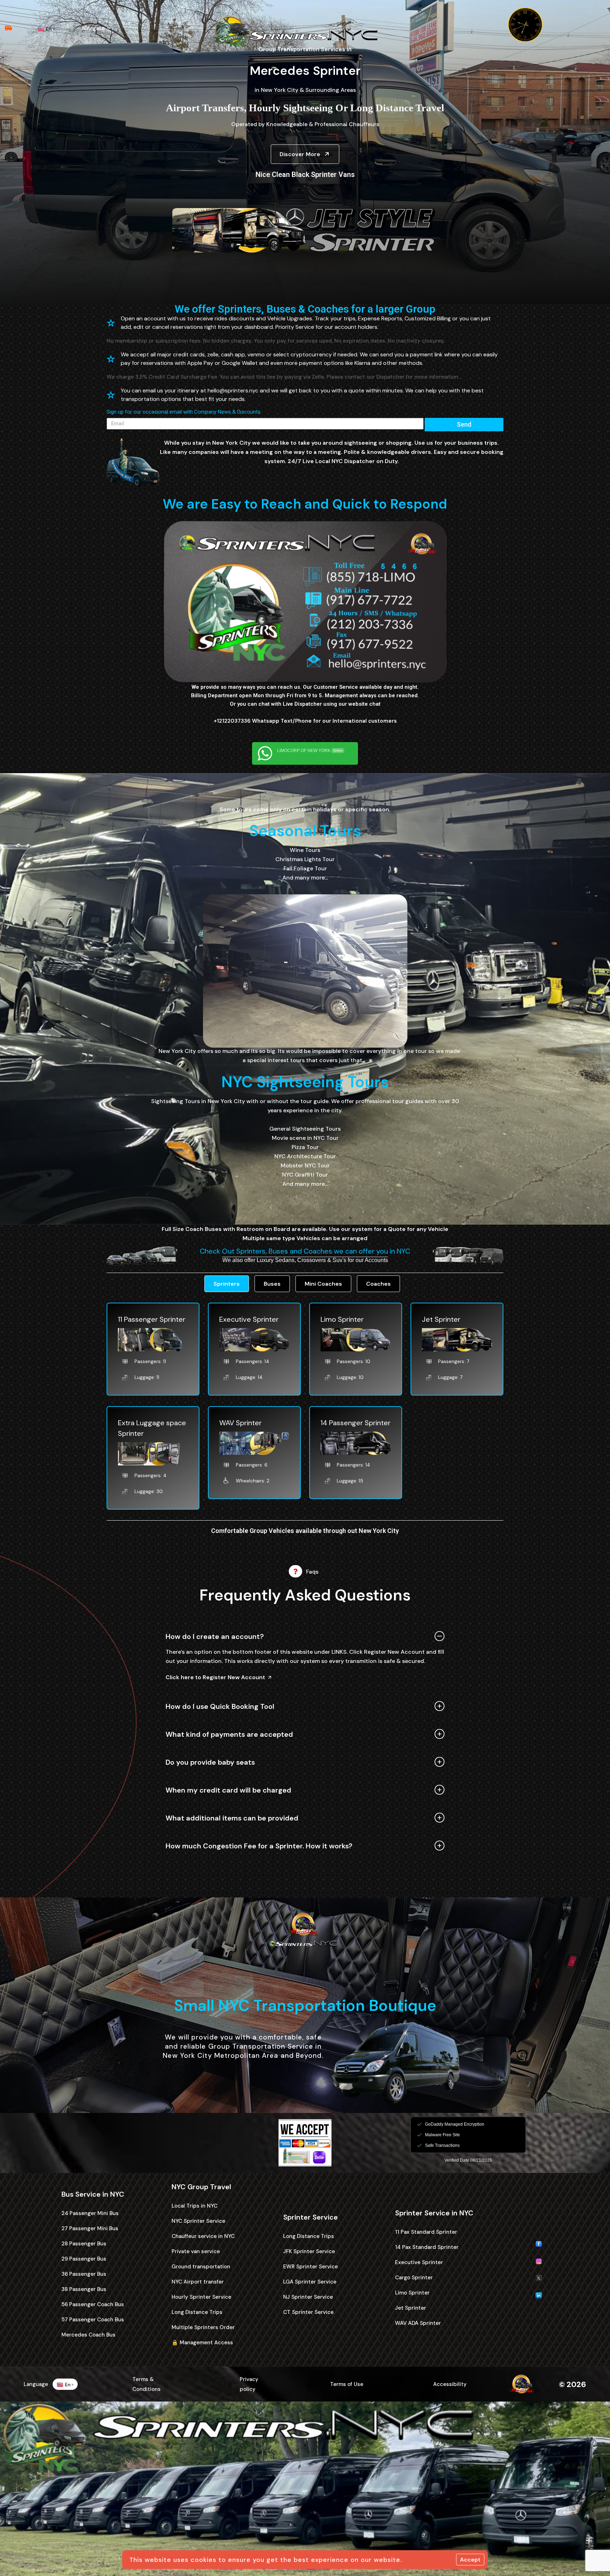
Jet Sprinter (441, 1319)
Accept (470, 2560)
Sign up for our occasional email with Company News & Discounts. (184, 412)
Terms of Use (347, 2384)
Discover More (300, 154)
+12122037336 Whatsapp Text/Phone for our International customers (305, 721)
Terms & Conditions (146, 2384)
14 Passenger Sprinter (355, 1423)
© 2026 (572, 2384)
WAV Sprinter (240, 1423)
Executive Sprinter (249, 1319)
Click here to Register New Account (215, 1677)
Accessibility (450, 2384)
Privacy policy (249, 2384)
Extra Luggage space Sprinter (152, 1428)
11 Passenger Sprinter (152, 1319)
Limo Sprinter (342, 1319)
